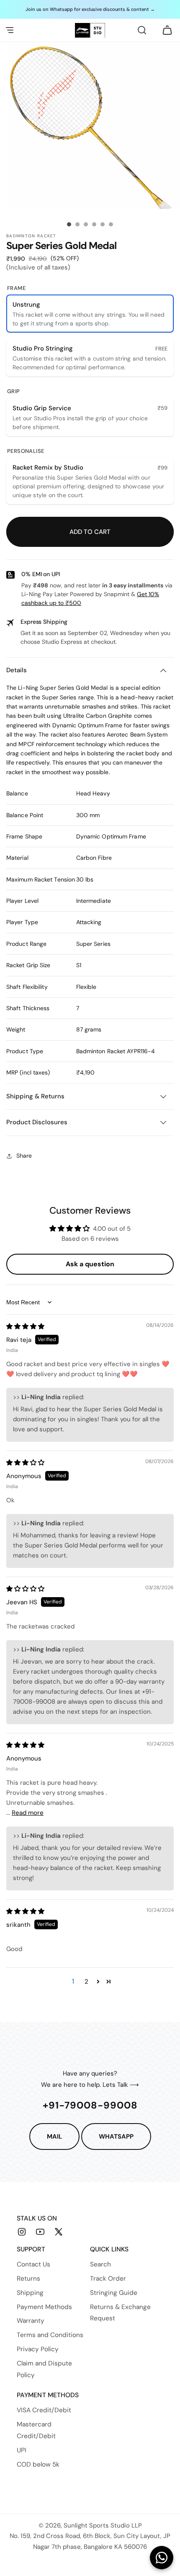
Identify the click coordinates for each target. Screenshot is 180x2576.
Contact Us (33, 2264)
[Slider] (69, 224)
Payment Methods (44, 2307)
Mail (54, 2137)
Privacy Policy (38, 2349)
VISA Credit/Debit (44, 2410)
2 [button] (86, 1982)
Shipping (30, 2293)
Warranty (31, 2321)
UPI (22, 2450)
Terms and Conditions (50, 2335)
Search (100, 2264)
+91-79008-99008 (90, 2105)
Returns (28, 2279)
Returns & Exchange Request (120, 2313)
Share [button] (24, 1156)
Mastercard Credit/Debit (36, 2430)
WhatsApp (116, 2137)
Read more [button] (28, 1813)
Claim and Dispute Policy (44, 2369)
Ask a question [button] (90, 1264)
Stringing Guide (114, 2293)
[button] (10, 30)
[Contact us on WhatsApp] (162, 2558)
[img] (25, 1326)
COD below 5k (38, 2464)
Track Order (108, 2279)
